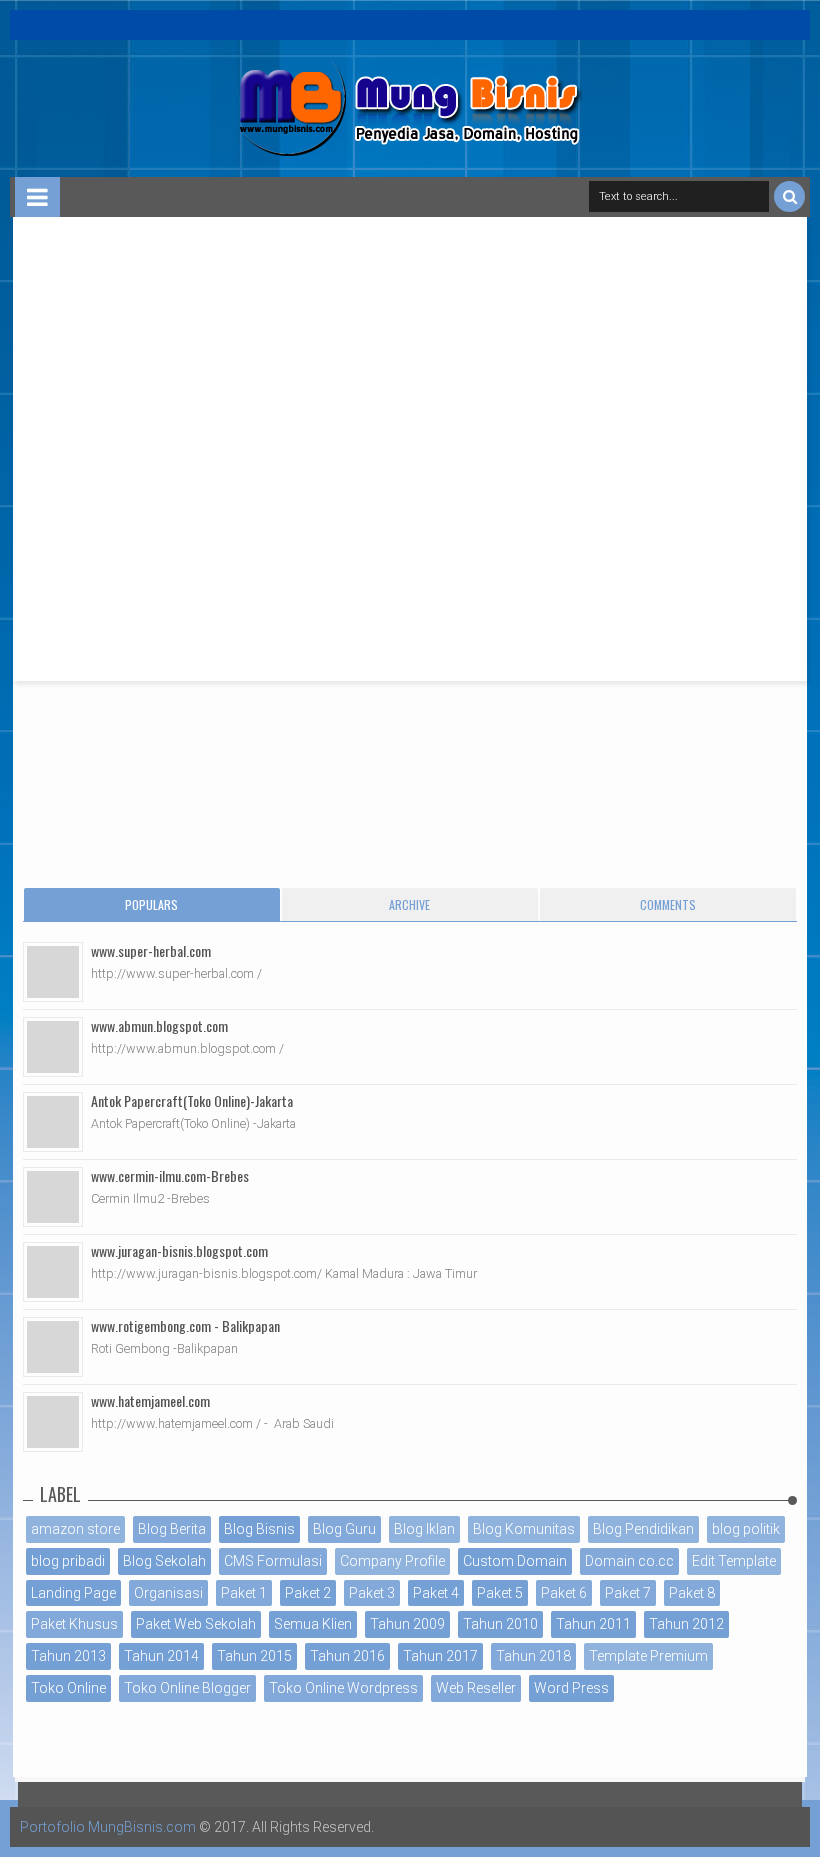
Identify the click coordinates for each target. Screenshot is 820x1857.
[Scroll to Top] (795, 1822)
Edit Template (734, 1561)
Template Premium (648, 1656)
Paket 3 (372, 1593)
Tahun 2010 (500, 1624)
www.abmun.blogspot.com (159, 1025)
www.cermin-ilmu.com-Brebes (170, 1175)
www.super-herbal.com (151, 950)
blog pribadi (68, 1561)
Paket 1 (244, 1593)
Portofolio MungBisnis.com (108, 1827)
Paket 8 (692, 1593)
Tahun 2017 (440, 1656)
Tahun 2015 (254, 1656)
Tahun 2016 (347, 1656)
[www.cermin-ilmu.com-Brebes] (53, 1197)
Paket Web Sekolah (196, 1624)
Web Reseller (476, 1688)
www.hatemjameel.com (150, 1400)
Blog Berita (172, 1529)
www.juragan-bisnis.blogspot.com (179, 1250)
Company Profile (392, 1561)
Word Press (571, 1688)
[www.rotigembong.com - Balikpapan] (53, 1347)
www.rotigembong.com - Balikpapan (185, 1325)
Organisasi (168, 1593)
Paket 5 (500, 1593)
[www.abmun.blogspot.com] (53, 1047)
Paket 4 (436, 1593)
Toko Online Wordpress (343, 1688)
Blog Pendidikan (643, 1529)
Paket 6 (564, 1593)
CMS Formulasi (273, 1561)
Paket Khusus (74, 1624)
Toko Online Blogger (187, 1688)
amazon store (75, 1529)
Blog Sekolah (164, 1561)
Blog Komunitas (524, 1529)
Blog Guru (344, 1529)
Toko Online (68, 1688)
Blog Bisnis (259, 1529)
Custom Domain (515, 1561)
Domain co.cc (629, 1561)
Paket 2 (308, 1593)
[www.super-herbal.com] (53, 972)
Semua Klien (313, 1624)
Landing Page (73, 1593)
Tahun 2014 (161, 1656)
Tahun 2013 (68, 1656)
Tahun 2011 (593, 1624)
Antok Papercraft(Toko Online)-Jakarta (192, 1100)
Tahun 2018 (533, 1656)
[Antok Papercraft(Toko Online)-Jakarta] (53, 1122)
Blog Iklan (424, 1529)
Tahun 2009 (407, 1624)
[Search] (789, 196)
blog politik (746, 1529)
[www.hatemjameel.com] (53, 1422)
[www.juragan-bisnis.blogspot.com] (53, 1272)
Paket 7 (628, 1593)
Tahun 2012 (686, 1624)
